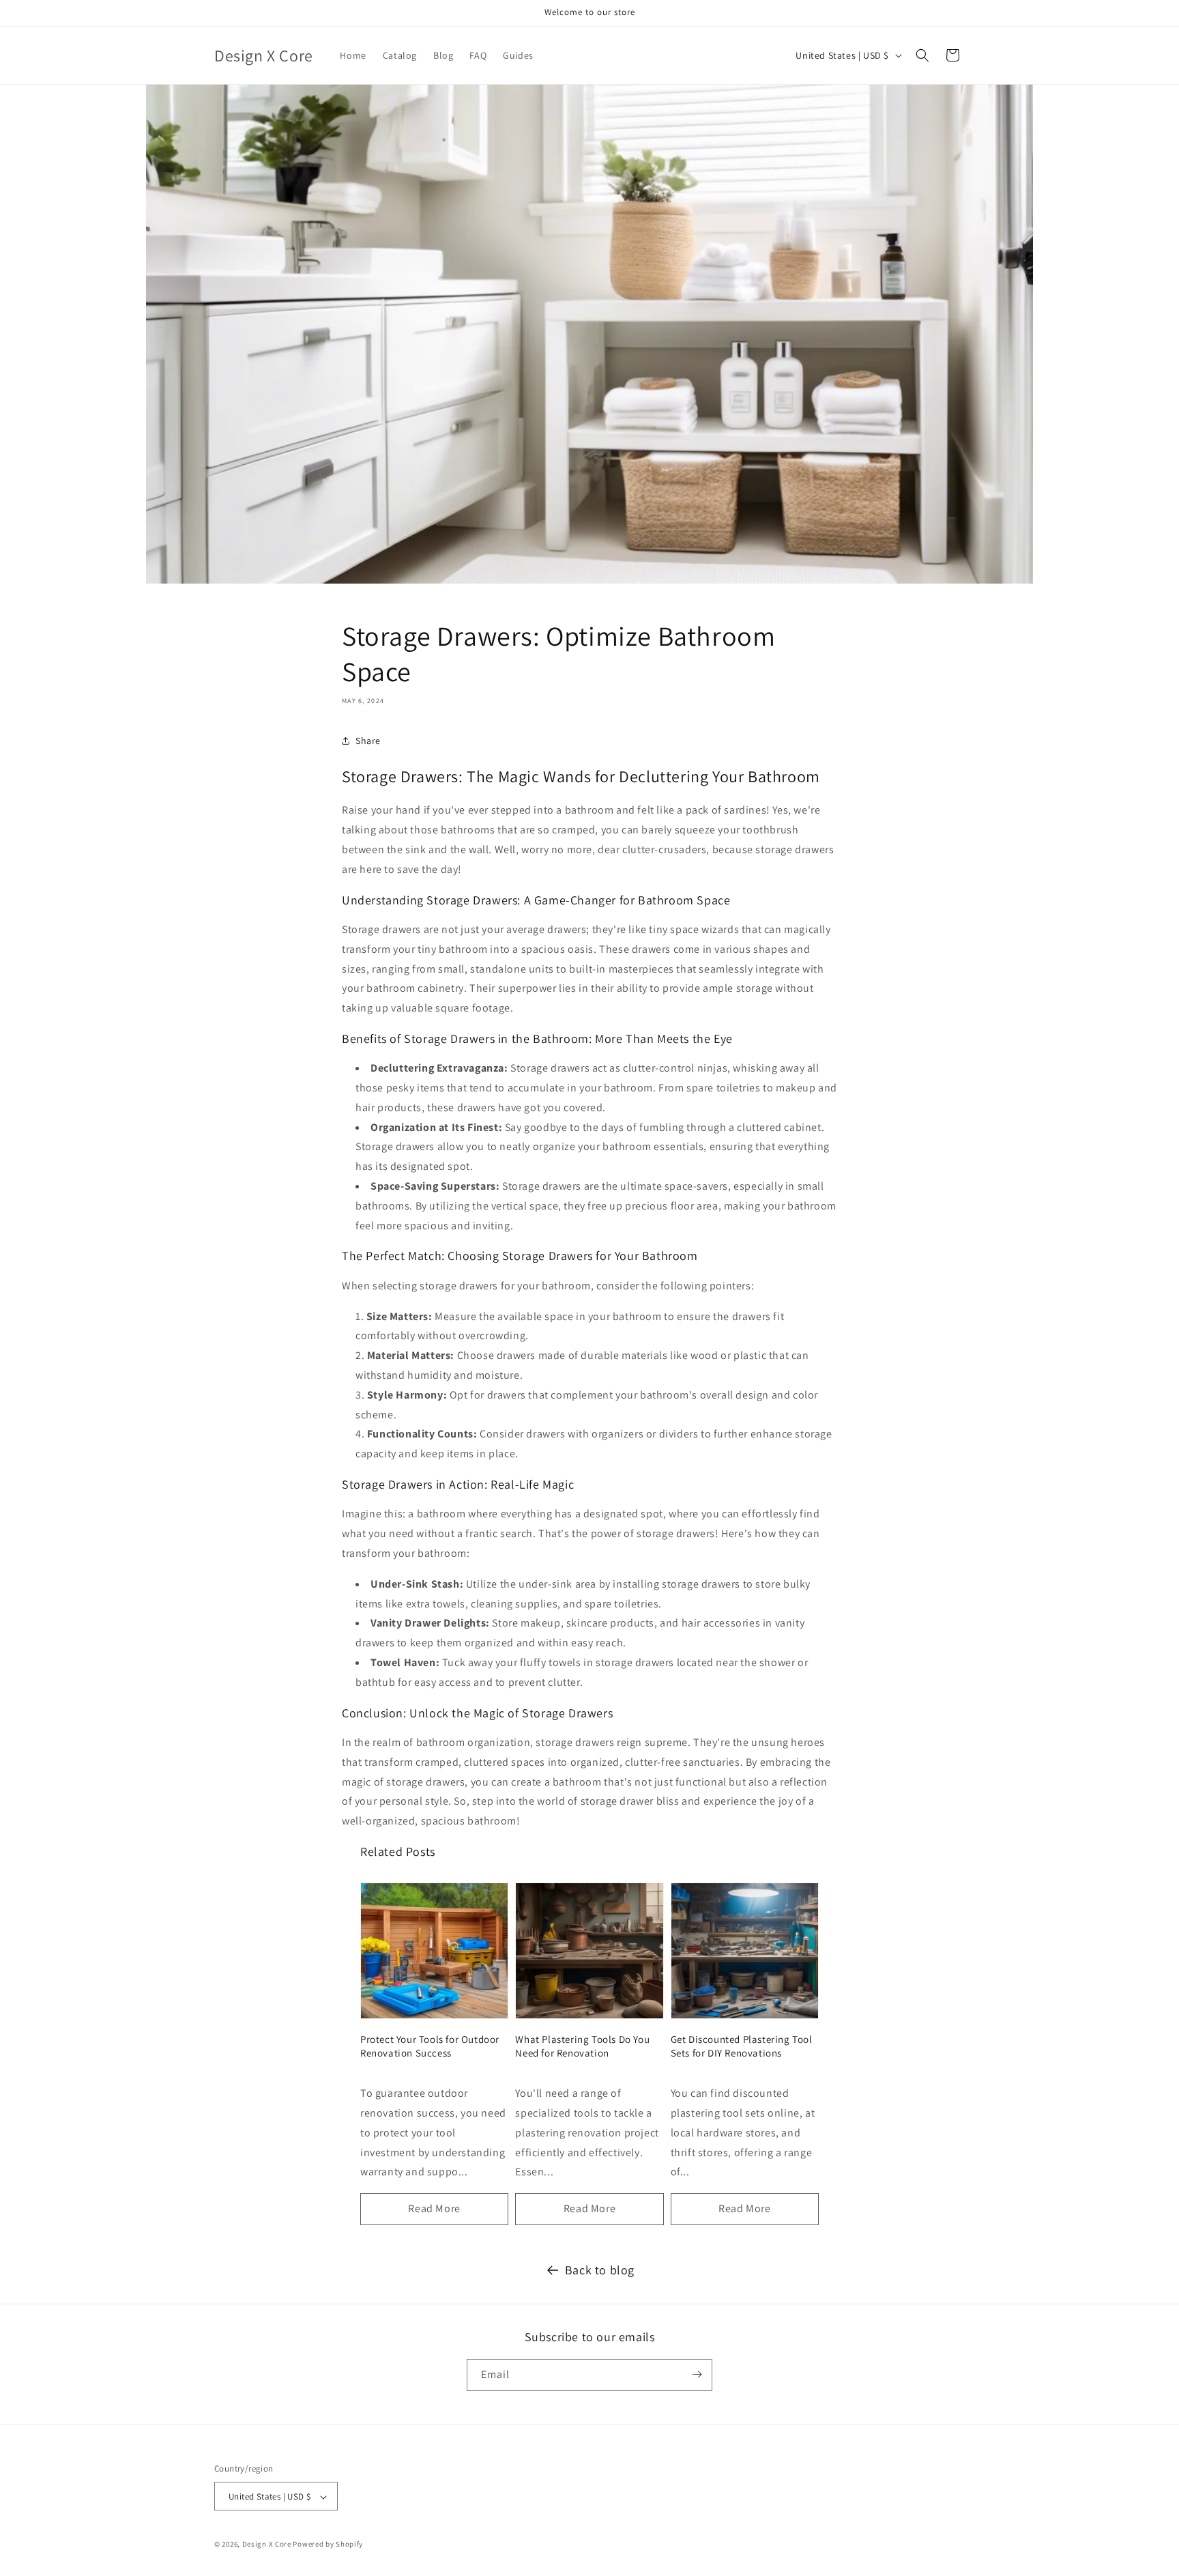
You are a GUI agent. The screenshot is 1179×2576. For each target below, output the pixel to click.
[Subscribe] (697, 2374)
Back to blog (600, 2270)
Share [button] (368, 741)
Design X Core (267, 2545)
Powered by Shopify (328, 2545)
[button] (922, 55)
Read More (434, 2208)
